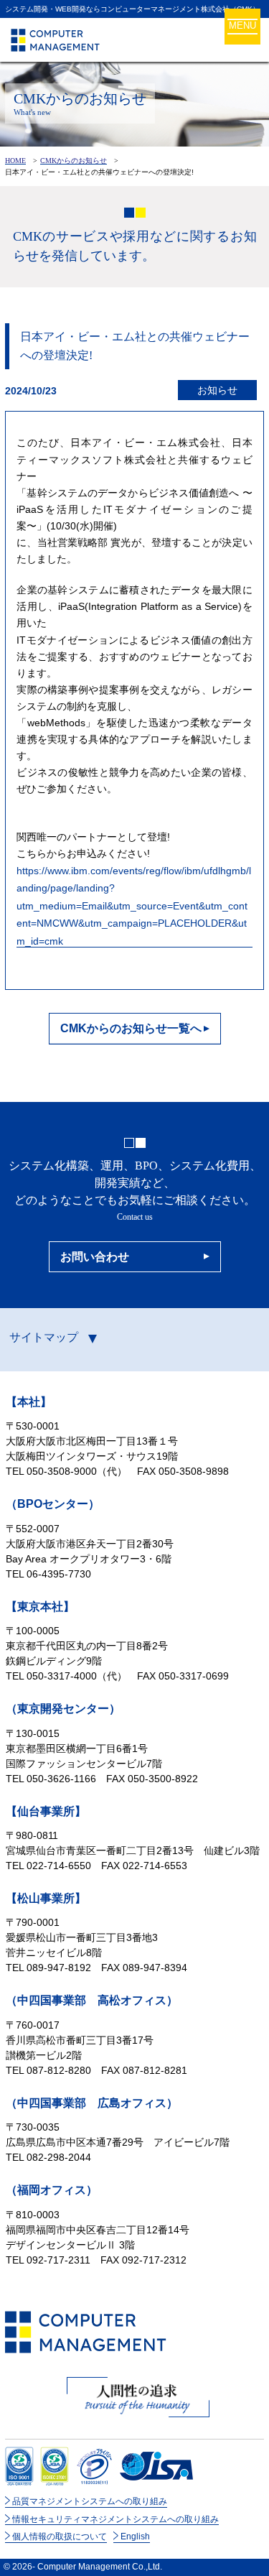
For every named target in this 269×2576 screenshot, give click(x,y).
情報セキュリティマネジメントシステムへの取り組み (115, 2519)
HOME (15, 160)
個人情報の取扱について (60, 2536)
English (135, 2536)
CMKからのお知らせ (74, 160)
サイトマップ (44, 1337)
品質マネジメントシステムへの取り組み (90, 2501)
